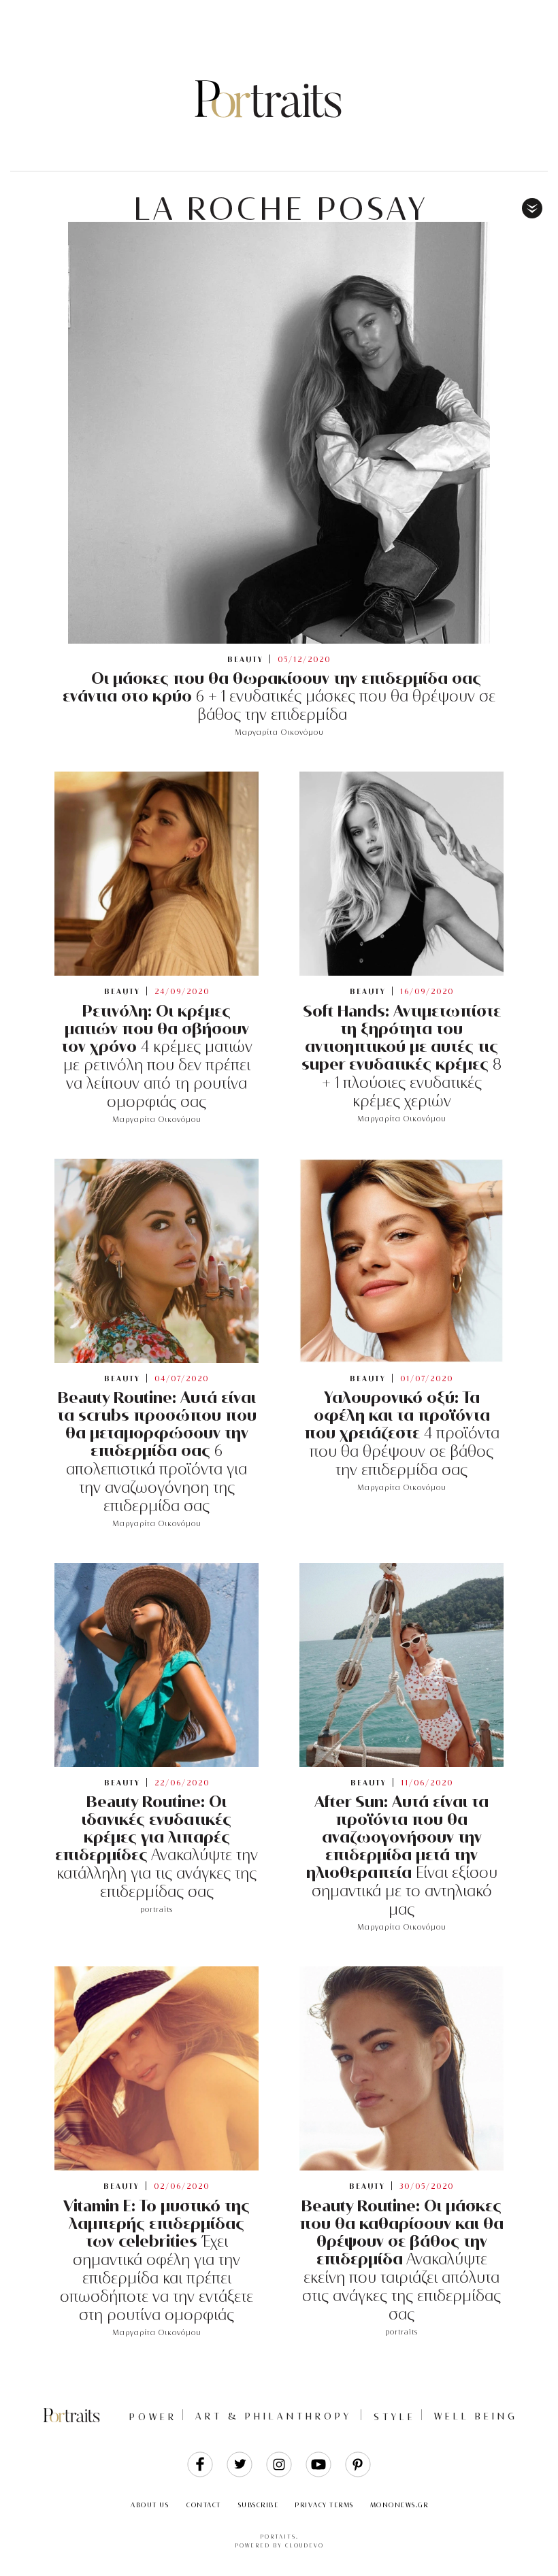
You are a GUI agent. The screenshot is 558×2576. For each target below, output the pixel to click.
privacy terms (324, 2505)
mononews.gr (399, 2505)
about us (150, 2505)
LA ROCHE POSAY (281, 209)
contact (204, 2505)
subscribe (259, 2505)
